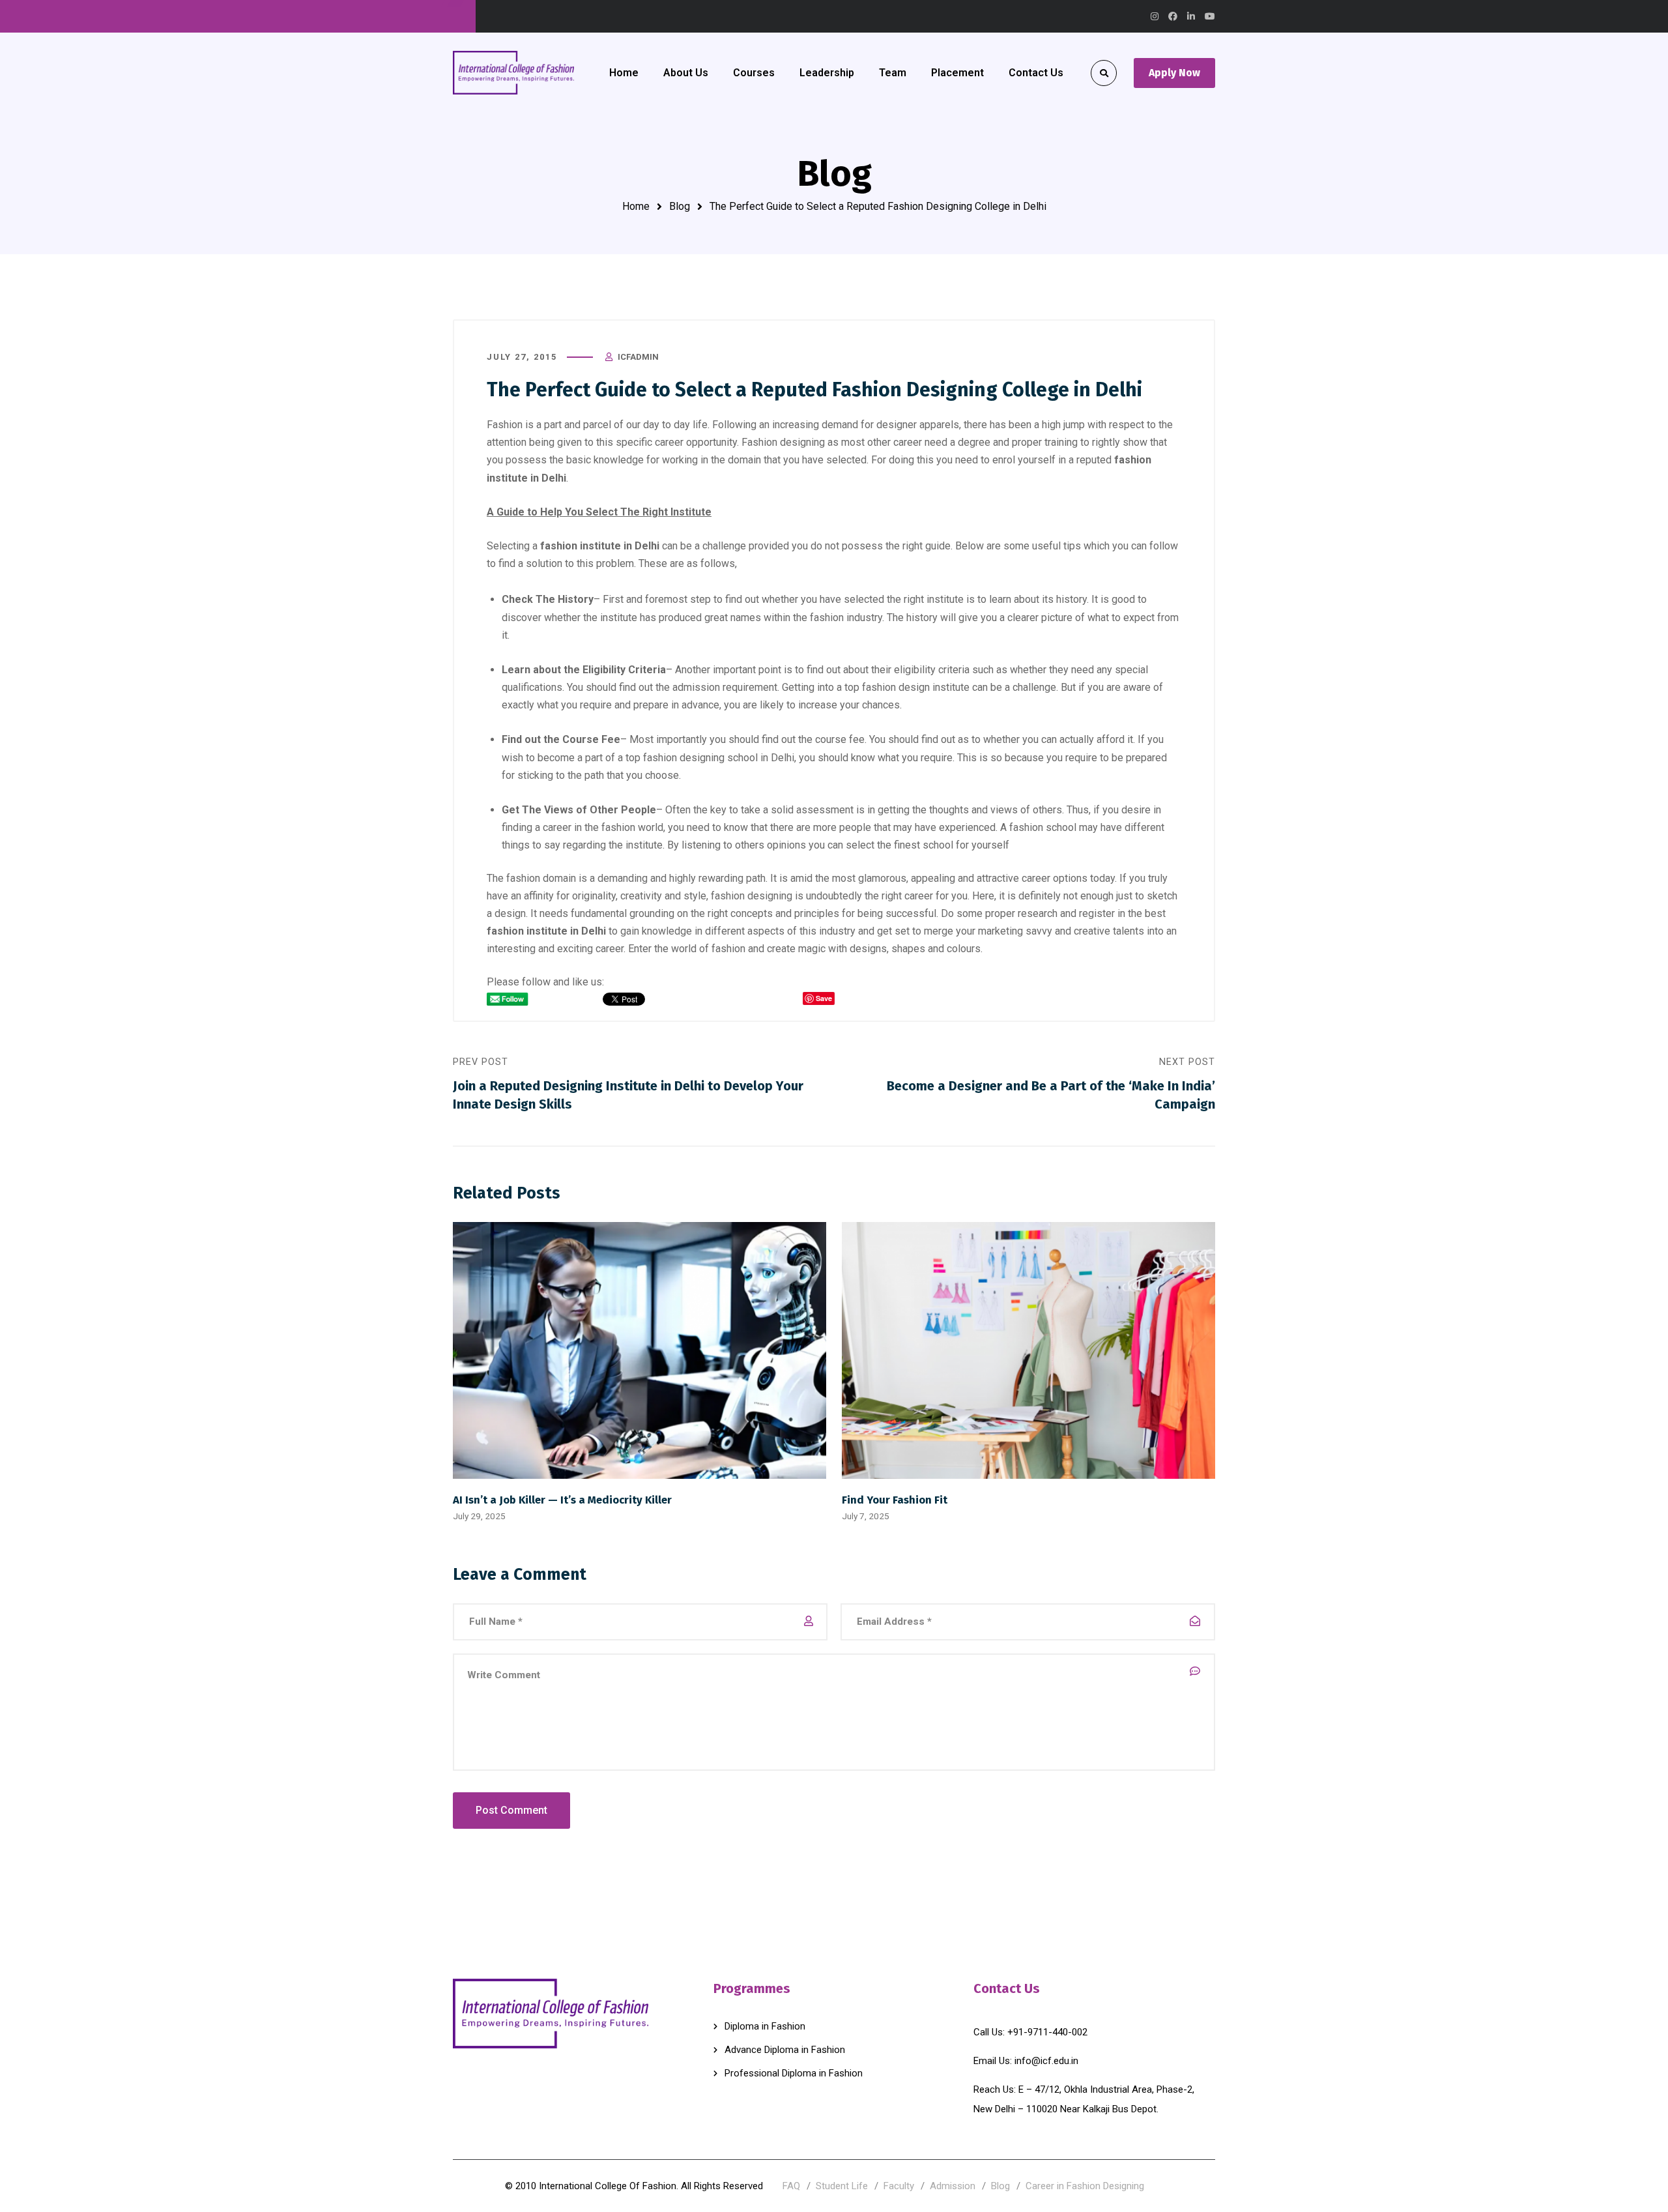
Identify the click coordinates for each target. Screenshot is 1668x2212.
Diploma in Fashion (765, 2026)
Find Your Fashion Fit (895, 1500)
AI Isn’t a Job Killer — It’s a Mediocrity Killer (562, 1500)
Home (636, 206)
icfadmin (638, 357)
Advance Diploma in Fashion (785, 2050)
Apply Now (1174, 73)
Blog (680, 206)
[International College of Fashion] (513, 72)
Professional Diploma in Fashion (794, 2073)
